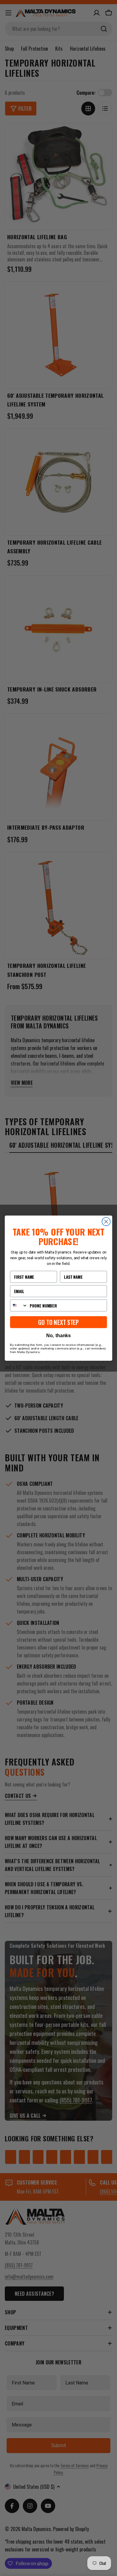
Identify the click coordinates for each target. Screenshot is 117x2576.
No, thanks (58, 1335)
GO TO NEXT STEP (58, 1322)
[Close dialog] (106, 1221)
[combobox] (19, 1305)
